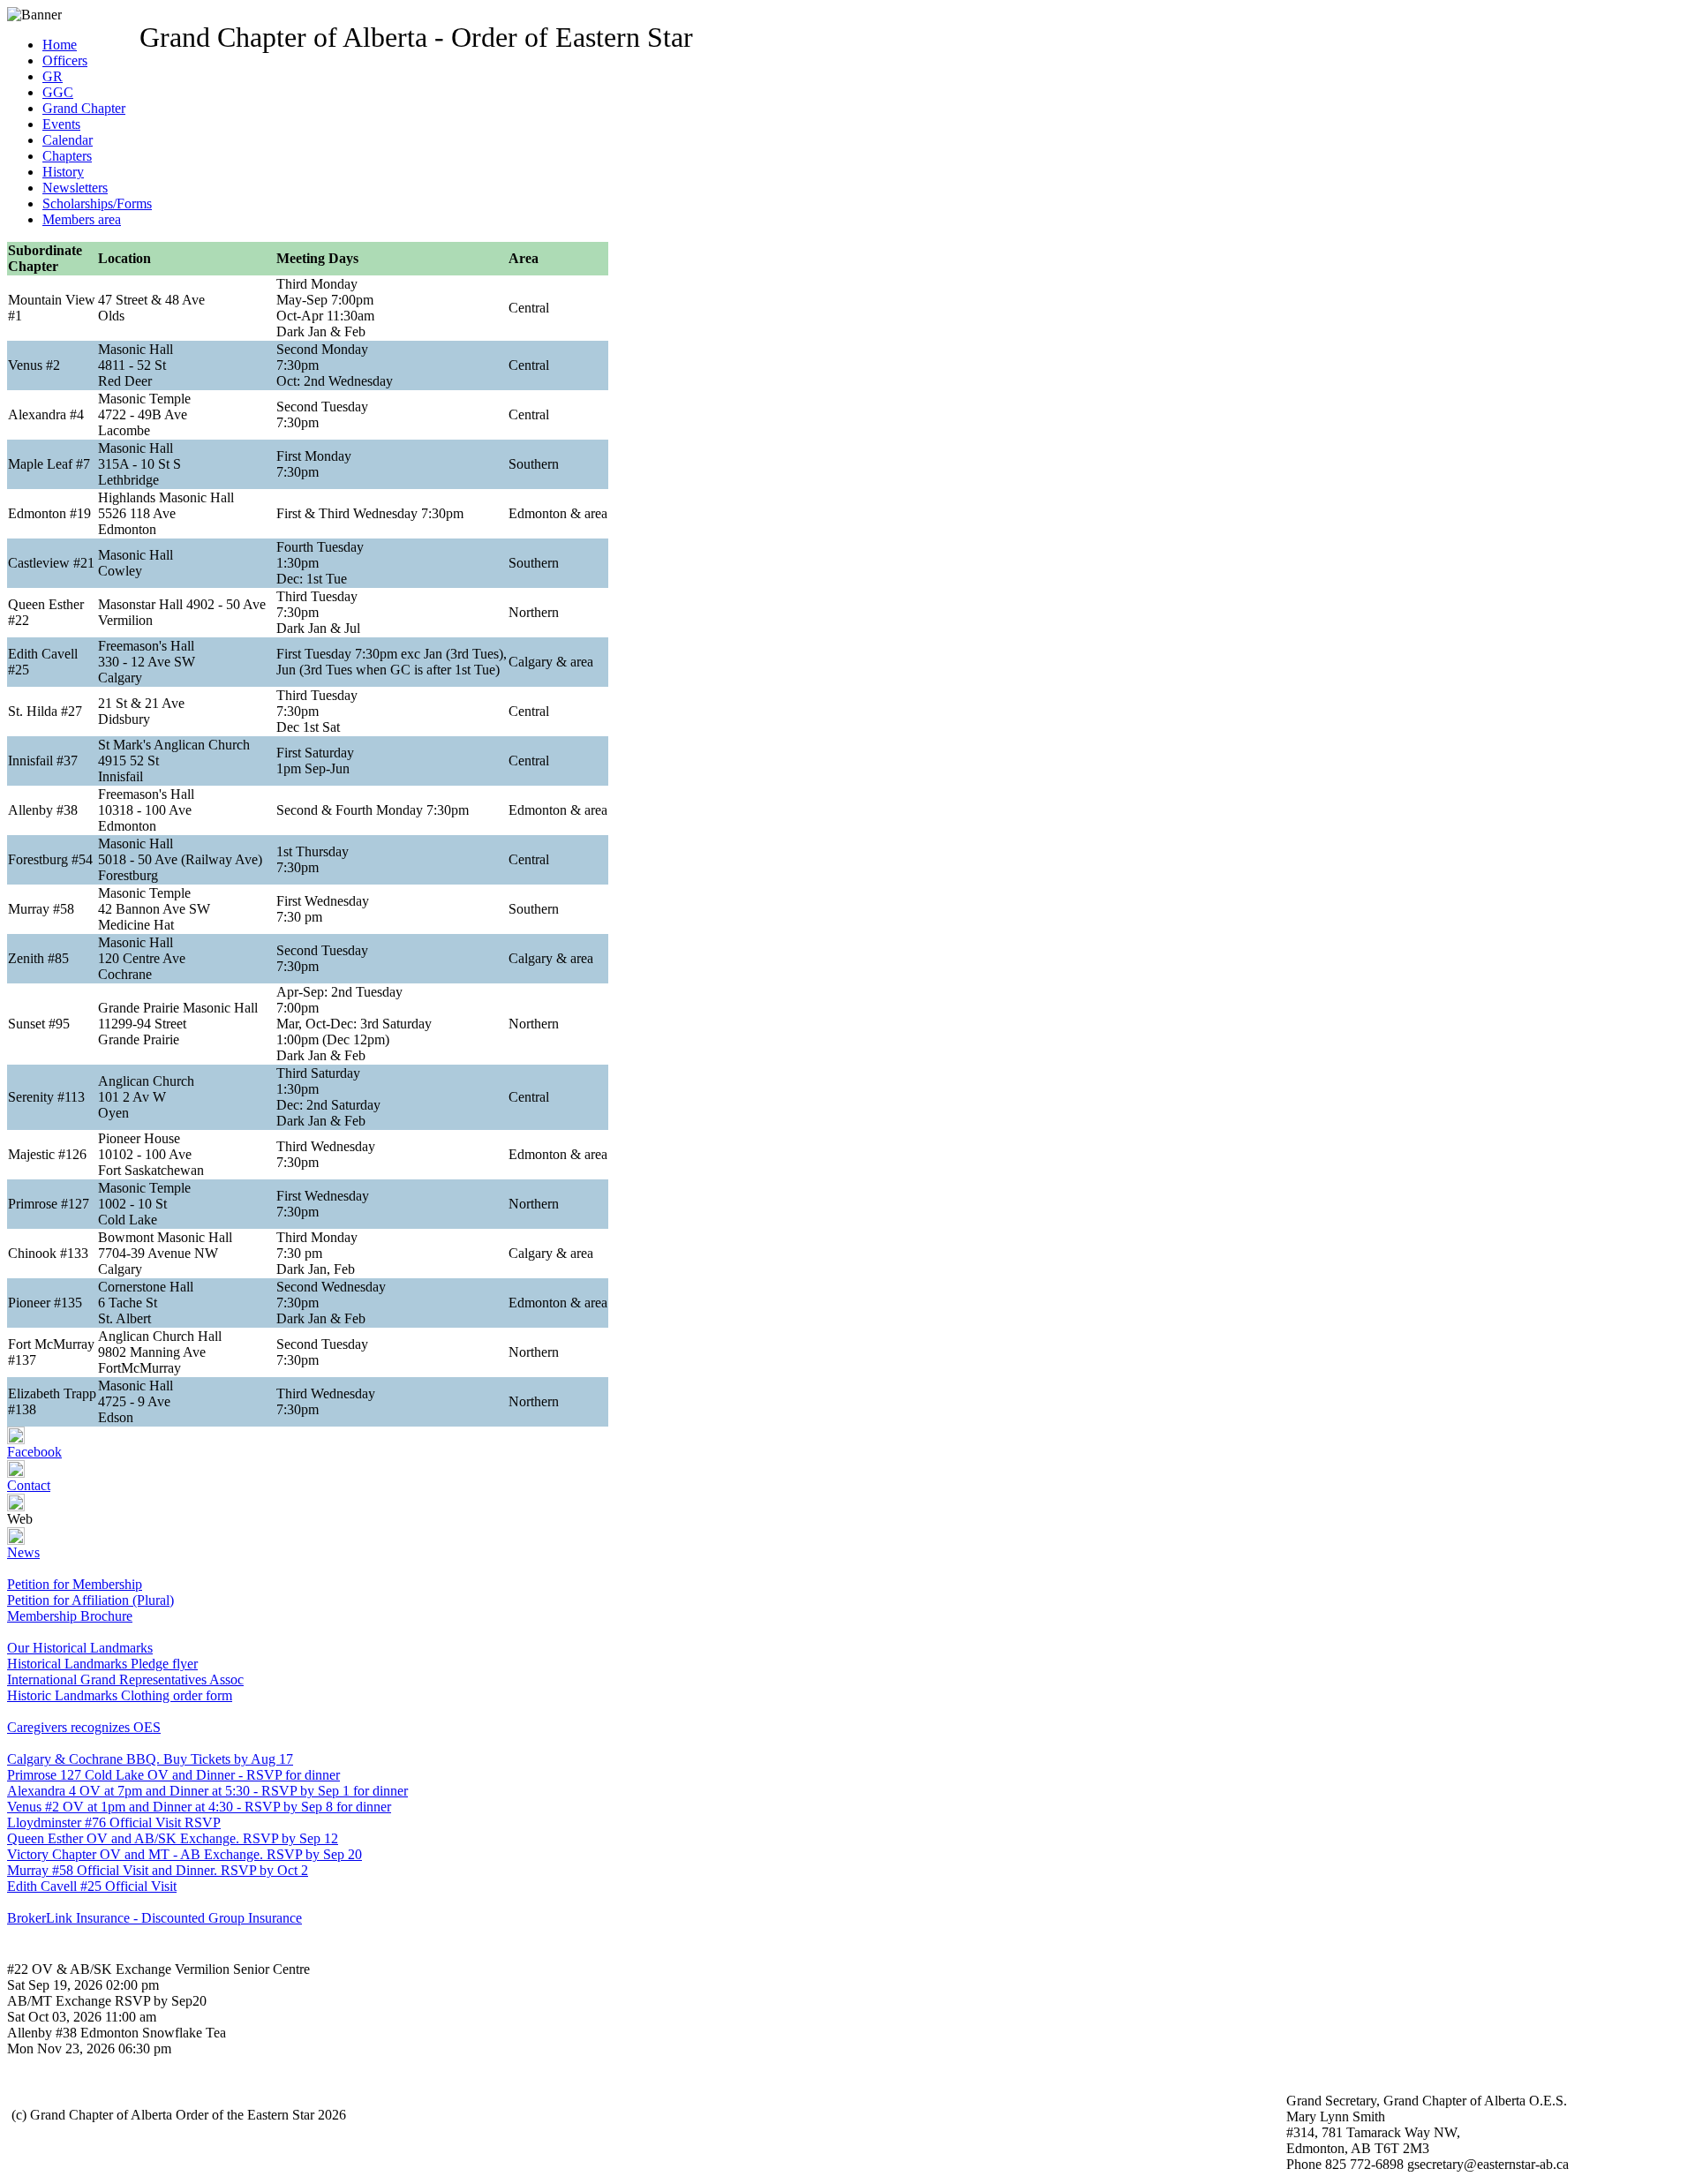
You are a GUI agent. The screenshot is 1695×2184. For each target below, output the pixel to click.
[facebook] (16, 1439)
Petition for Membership (75, 1584)
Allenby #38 (43, 810)
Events (61, 124)
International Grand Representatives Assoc (125, 1679)
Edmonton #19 (49, 513)
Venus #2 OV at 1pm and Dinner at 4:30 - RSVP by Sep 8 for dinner (199, 1807)
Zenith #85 (38, 958)
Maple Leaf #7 (49, 464)
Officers (65, 60)
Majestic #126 (47, 1154)
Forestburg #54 (50, 859)
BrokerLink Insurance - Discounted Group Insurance (154, 1918)
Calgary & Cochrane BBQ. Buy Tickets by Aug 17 (150, 1759)
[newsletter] (16, 1540)
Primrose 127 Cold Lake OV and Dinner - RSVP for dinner (173, 1775)
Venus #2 (34, 365)
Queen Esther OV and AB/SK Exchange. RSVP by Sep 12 (173, 1838)
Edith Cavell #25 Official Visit (92, 1886)
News (23, 1552)
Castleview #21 (51, 563)
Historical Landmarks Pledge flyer (102, 1664)
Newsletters (75, 188)
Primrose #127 (49, 1204)
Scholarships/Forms (97, 203)
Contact (29, 1485)
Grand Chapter (84, 108)
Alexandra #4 (46, 414)
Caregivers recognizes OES (84, 1727)
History (63, 172)
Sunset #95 (39, 1024)
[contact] (16, 1473)
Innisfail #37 (43, 761)
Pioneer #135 (45, 1303)
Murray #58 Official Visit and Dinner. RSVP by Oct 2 (158, 1870)
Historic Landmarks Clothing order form (120, 1695)
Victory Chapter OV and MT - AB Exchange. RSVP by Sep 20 (185, 1854)
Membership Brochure (70, 1616)
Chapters (67, 156)
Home (60, 45)
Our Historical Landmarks (80, 1648)
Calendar (68, 140)
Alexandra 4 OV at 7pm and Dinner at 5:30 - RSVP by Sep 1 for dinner (207, 1791)
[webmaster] (16, 1506)
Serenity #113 (46, 1097)
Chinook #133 (48, 1253)
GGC (58, 92)
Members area (82, 219)
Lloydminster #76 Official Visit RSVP (114, 1823)
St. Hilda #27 (45, 711)
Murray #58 (41, 909)
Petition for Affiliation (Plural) (90, 1600)
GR (53, 76)
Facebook (34, 1452)
